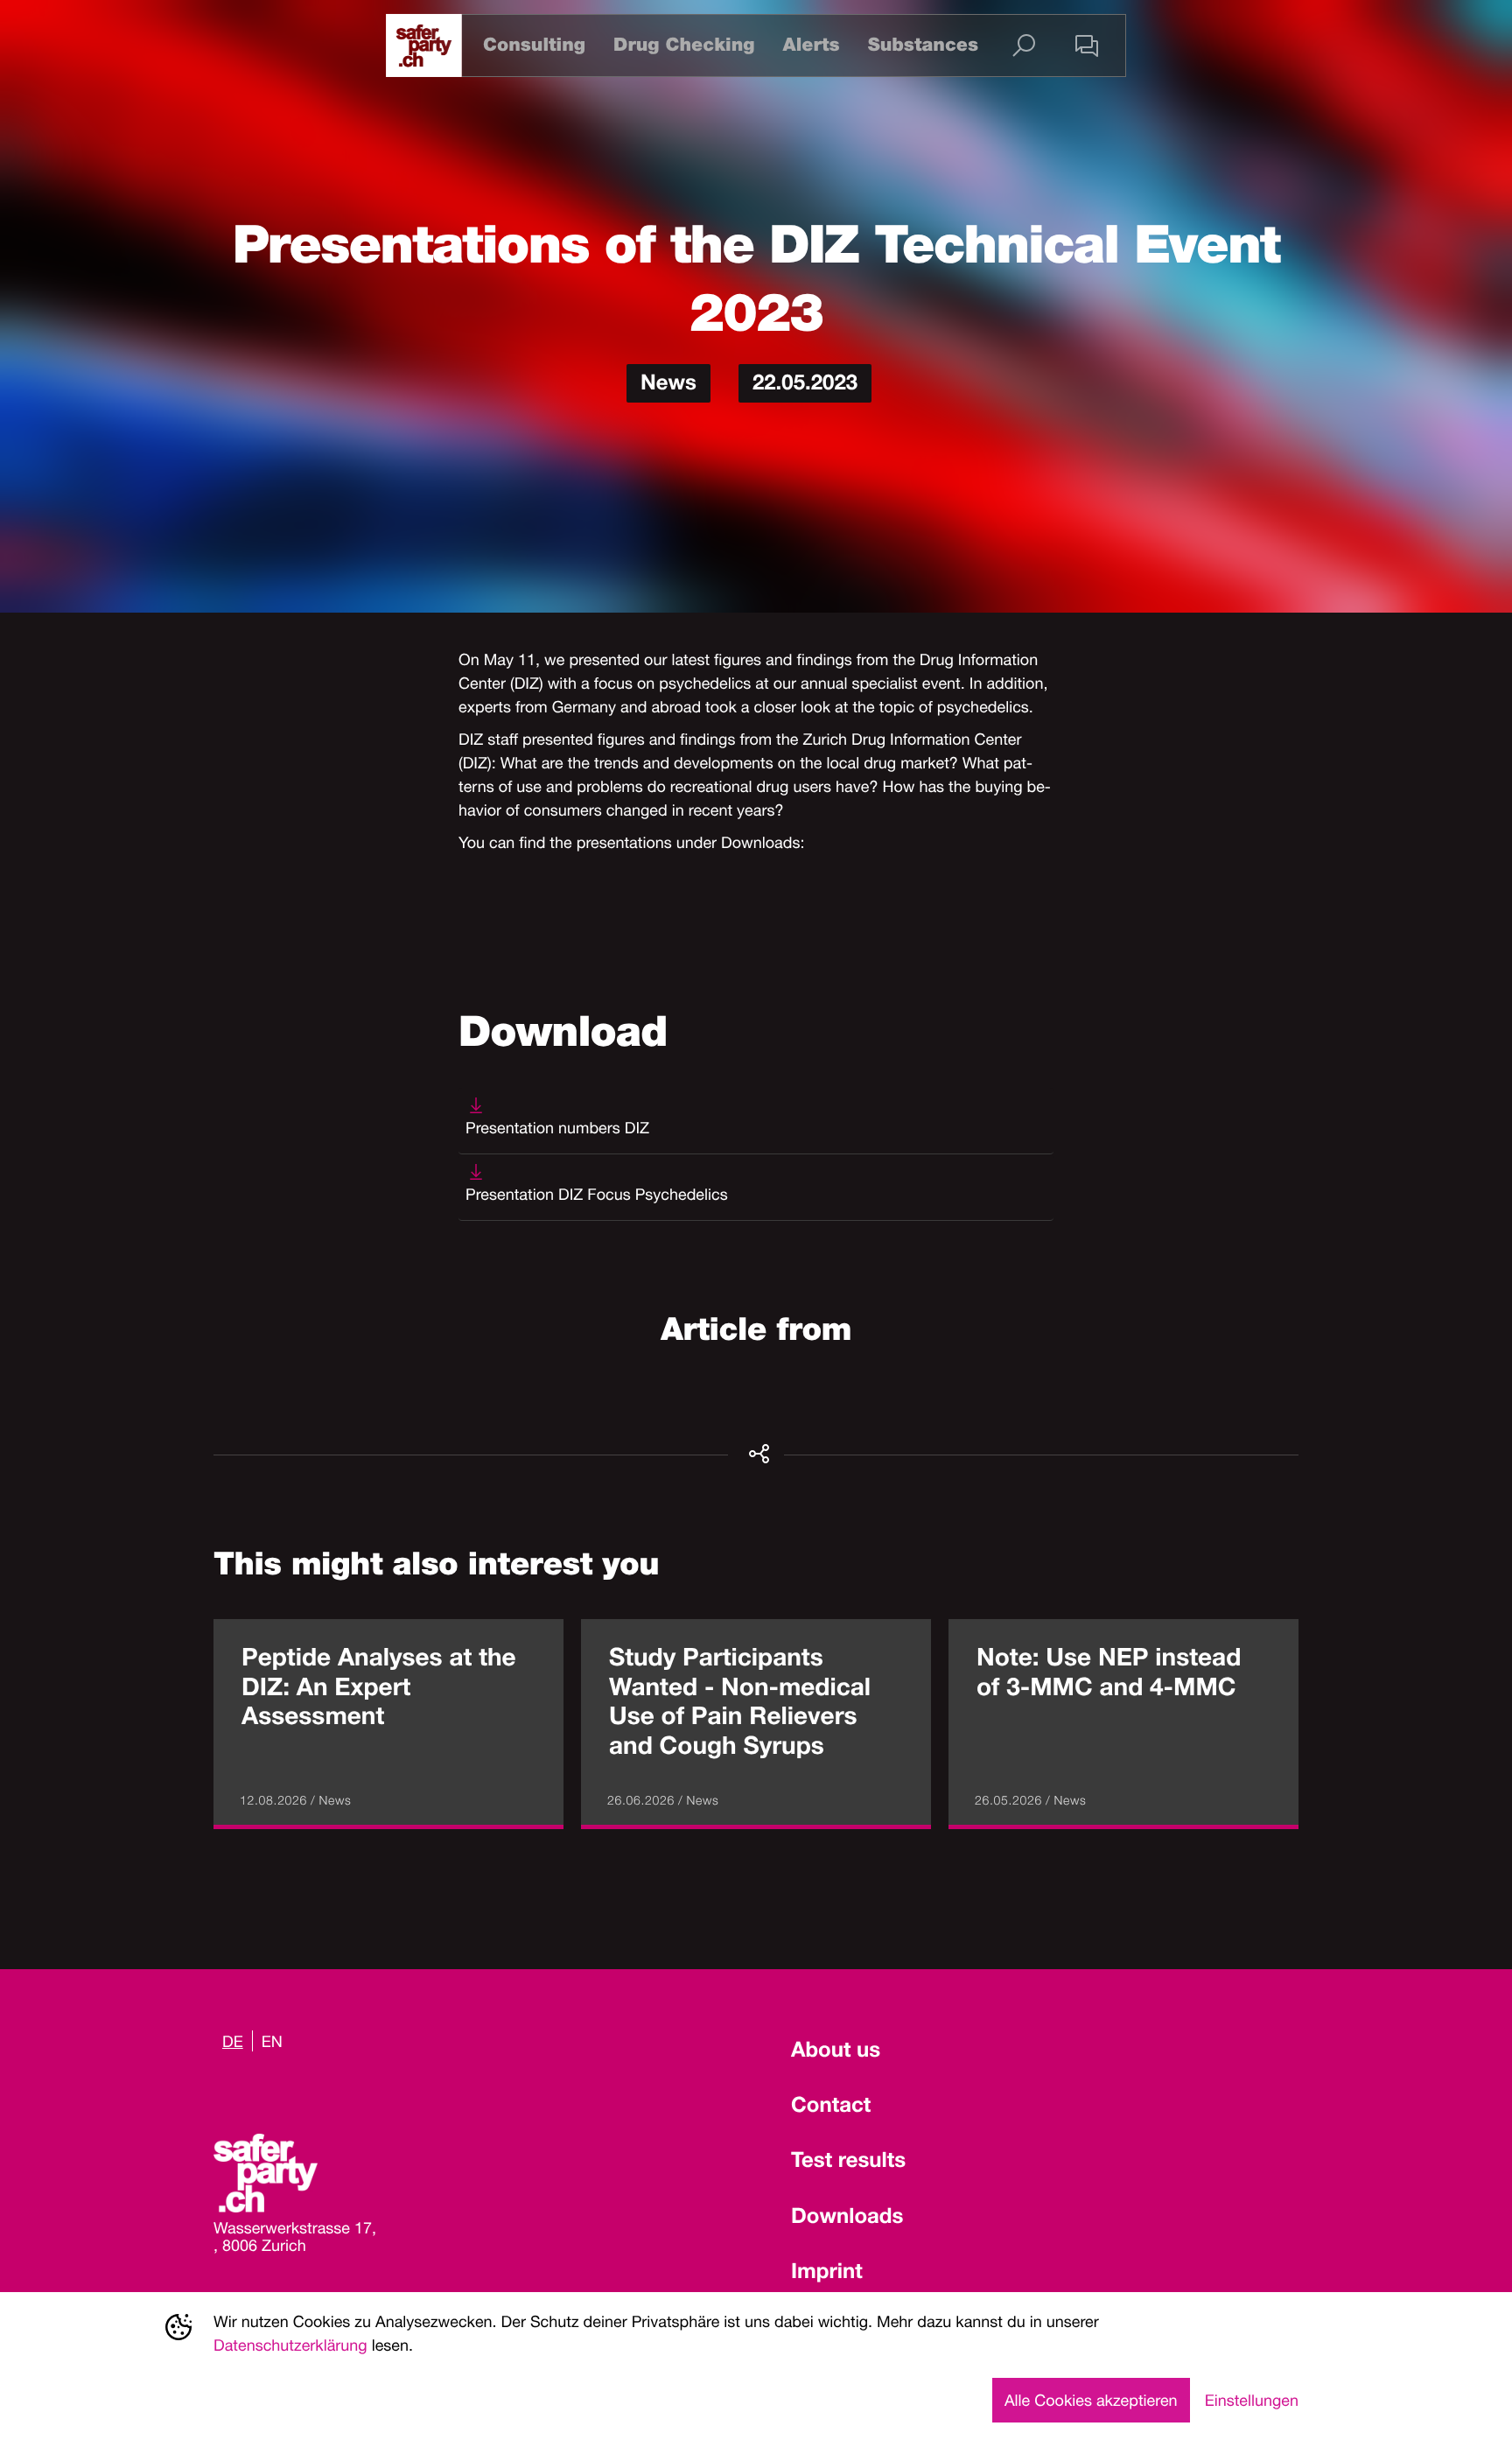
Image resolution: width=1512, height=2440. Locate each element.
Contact (831, 2107)
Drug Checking (684, 45)
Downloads (847, 2219)
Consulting (534, 45)
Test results (848, 2163)
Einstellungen (1252, 2400)
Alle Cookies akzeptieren (1091, 2400)
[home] (424, 46)
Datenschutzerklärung (290, 2345)
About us (836, 2052)
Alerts (811, 45)
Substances (923, 45)
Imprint (827, 2274)
